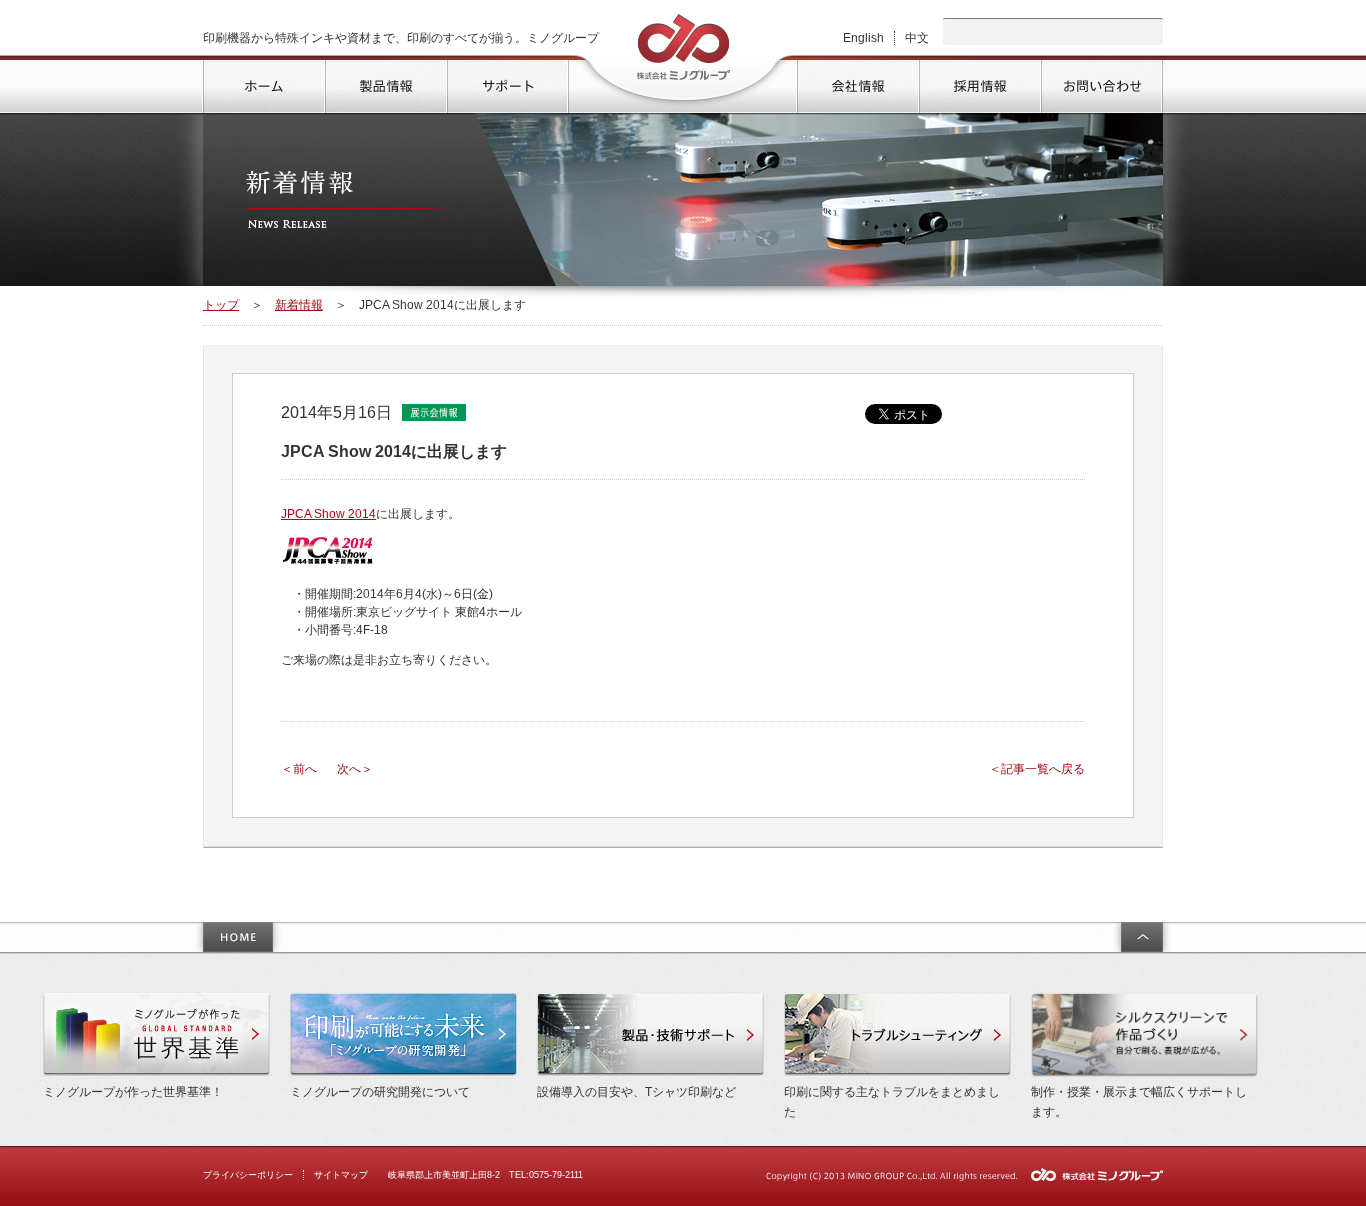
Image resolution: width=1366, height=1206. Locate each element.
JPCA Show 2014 (328, 514)
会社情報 (857, 84)
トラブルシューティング (897, 1035)
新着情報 (299, 305)
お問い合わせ (1101, 84)
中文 (917, 38)
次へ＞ (355, 769)
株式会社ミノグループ (683, 47)
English (863, 38)
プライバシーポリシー (248, 1175)
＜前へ (299, 769)
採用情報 (979, 84)
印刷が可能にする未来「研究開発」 (403, 1035)
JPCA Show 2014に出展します (394, 451)
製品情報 (385, 84)
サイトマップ (341, 1175)
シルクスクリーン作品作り (1144, 1035)
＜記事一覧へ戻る (1037, 769)
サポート (506, 84)
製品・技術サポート (650, 1035)
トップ (263, 84)
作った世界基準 (156, 1035)
